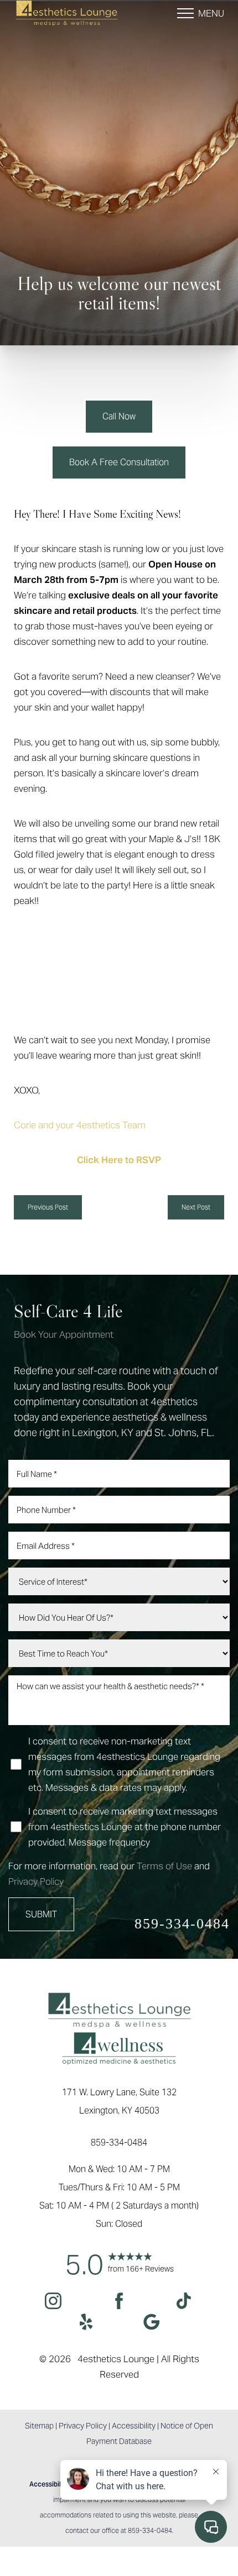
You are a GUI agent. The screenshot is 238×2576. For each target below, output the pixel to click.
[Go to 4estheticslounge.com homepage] (66, 13)
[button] (185, 13)
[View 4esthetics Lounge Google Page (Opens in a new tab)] (152, 2324)
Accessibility (134, 2426)
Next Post (196, 1207)
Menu (211, 13)
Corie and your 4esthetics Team (80, 1125)
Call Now (119, 416)
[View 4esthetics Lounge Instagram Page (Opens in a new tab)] (53, 2303)
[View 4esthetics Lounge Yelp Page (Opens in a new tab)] (86, 2324)
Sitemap (39, 2426)
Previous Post (48, 1207)
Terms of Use (164, 1866)
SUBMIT (41, 1914)
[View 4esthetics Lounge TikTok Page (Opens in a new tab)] (185, 2303)
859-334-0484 (182, 1924)
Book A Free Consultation (119, 462)
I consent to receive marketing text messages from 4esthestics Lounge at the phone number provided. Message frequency (125, 1827)
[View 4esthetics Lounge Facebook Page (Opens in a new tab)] (119, 2303)
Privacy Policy (36, 1881)
